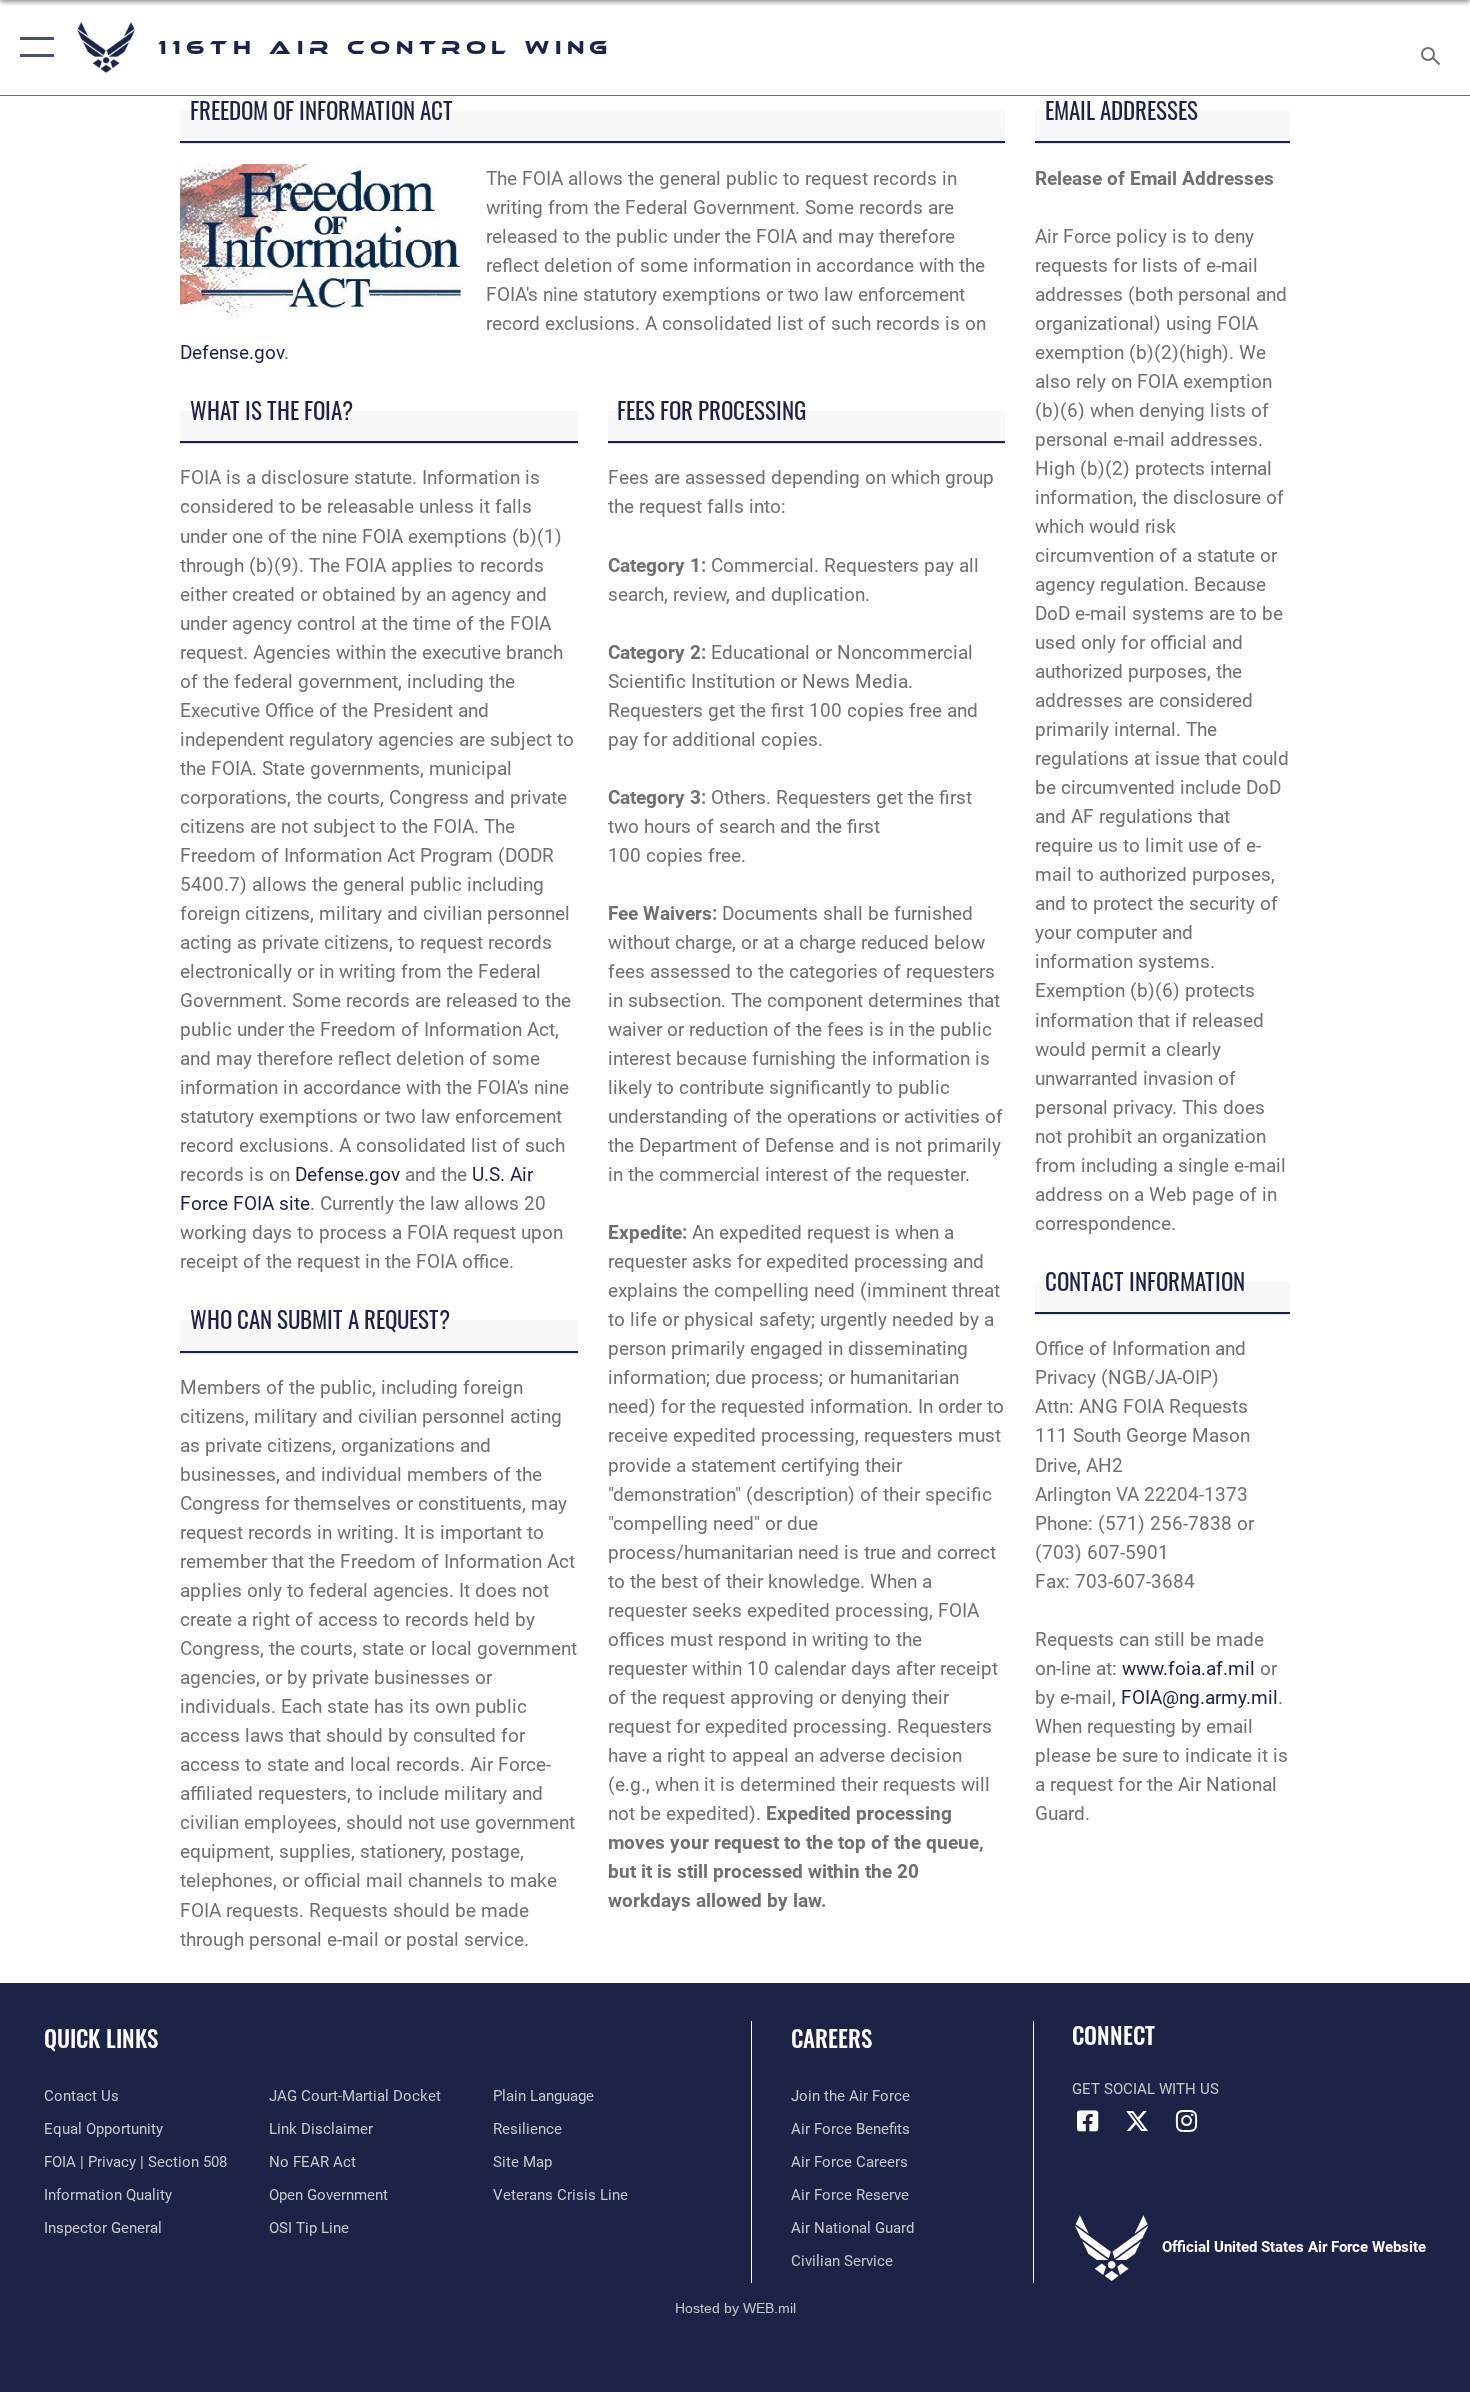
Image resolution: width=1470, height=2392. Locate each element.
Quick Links (101, 2038)
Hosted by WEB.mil (735, 2308)
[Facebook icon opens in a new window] (1087, 2121)
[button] (32, 47)
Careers (831, 2038)
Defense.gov (232, 352)
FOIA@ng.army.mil (1199, 1697)
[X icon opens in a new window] (1137, 2121)
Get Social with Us (1145, 2089)
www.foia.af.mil (1188, 1668)
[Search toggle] (1433, 47)
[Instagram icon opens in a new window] (1186, 2121)
